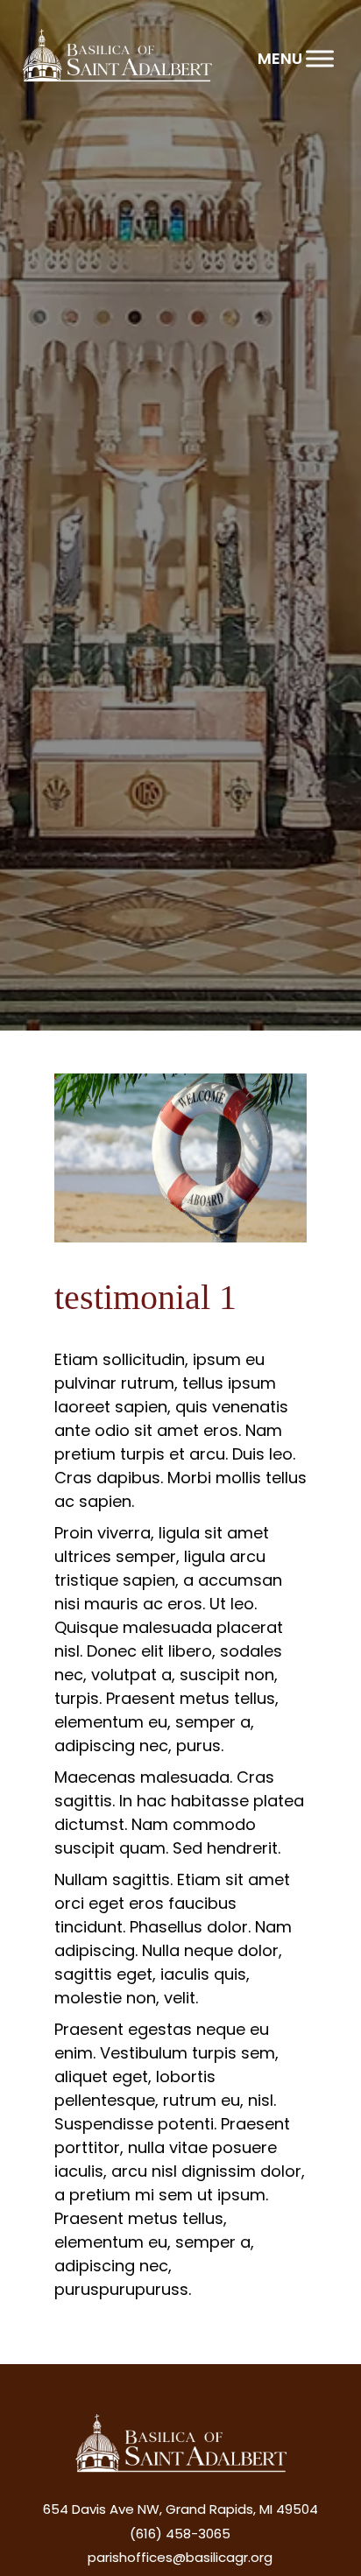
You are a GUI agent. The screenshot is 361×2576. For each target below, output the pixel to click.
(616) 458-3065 (180, 2534)
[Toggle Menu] (320, 58)
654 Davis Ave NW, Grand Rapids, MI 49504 (180, 2509)
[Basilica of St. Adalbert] (117, 58)
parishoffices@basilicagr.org (180, 2557)
